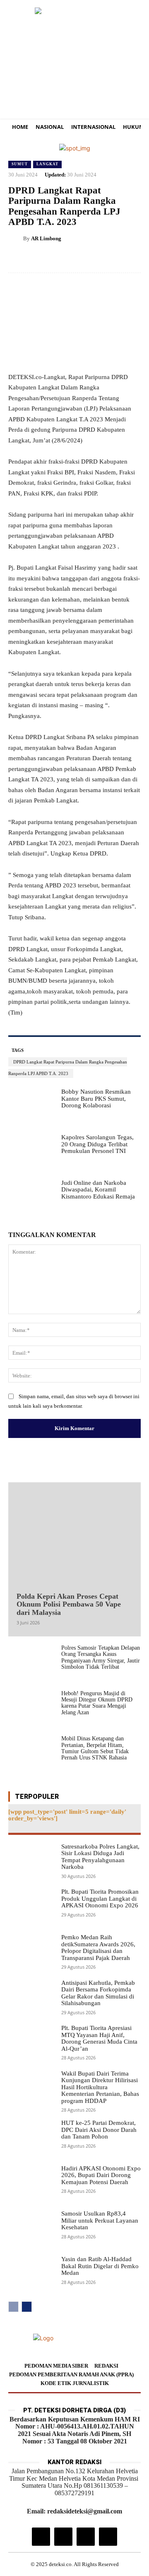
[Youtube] (108, 2537)
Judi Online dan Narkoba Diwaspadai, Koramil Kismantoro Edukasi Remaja (98, 1190)
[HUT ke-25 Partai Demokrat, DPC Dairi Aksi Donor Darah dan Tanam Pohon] (31, 2138)
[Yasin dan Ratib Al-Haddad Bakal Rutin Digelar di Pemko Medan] (31, 2274)
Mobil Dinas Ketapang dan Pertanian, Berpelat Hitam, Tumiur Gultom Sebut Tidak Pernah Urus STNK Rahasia (95, 1748)
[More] (132, 259)
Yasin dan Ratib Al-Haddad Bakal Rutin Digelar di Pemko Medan (100, 2266)
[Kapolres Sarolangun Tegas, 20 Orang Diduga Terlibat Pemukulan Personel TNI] (31, 1153)
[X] (74, 259)
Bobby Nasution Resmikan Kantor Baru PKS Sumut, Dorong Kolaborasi (96, 1098)
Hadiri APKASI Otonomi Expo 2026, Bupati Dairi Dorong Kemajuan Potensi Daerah (101, 2175)
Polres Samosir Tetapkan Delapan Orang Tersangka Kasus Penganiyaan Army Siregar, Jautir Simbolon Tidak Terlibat (101, 1657)
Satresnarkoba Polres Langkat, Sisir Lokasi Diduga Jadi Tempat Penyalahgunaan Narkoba (100, 1857)
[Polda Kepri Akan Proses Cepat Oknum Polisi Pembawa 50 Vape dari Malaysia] (74, 1535)
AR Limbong (46, 238)
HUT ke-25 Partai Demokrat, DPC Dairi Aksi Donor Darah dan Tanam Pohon (99, 2130)
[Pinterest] (94, 259)
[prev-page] (13, 2307)
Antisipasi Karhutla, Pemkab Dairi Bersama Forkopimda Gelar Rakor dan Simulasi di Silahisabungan (98, 1993)
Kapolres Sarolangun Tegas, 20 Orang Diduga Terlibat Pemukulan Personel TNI (97, 1144)
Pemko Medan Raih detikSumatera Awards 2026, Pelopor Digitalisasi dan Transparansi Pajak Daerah (98, 1948)
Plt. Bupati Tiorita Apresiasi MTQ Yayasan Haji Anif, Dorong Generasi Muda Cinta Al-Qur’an (99, 2038)
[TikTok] (63, 2537)
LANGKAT (47, 164)
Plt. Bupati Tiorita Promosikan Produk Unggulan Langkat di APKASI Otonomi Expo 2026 (100, 1898)
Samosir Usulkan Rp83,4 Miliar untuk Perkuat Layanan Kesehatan (100, 2220)
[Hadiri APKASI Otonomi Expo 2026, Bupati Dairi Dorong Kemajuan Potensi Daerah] (31, 2184)
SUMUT (20, 164)
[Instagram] (41, 2537)
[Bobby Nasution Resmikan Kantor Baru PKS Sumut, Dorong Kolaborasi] (31, 1107)
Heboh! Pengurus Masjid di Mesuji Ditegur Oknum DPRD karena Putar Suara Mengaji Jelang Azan (97, 1703)
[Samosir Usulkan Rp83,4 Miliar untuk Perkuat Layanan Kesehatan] (31, 2229)
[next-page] (27, 2307)
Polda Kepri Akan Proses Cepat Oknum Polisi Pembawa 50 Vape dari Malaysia (69, 1605)
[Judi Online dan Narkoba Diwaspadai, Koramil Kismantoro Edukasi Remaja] (31, 1198)
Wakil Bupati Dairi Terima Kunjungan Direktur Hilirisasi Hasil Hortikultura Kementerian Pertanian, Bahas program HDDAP (100, 2087)
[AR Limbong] (16, 239)
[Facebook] (55, 259)
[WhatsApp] (113, 259)
